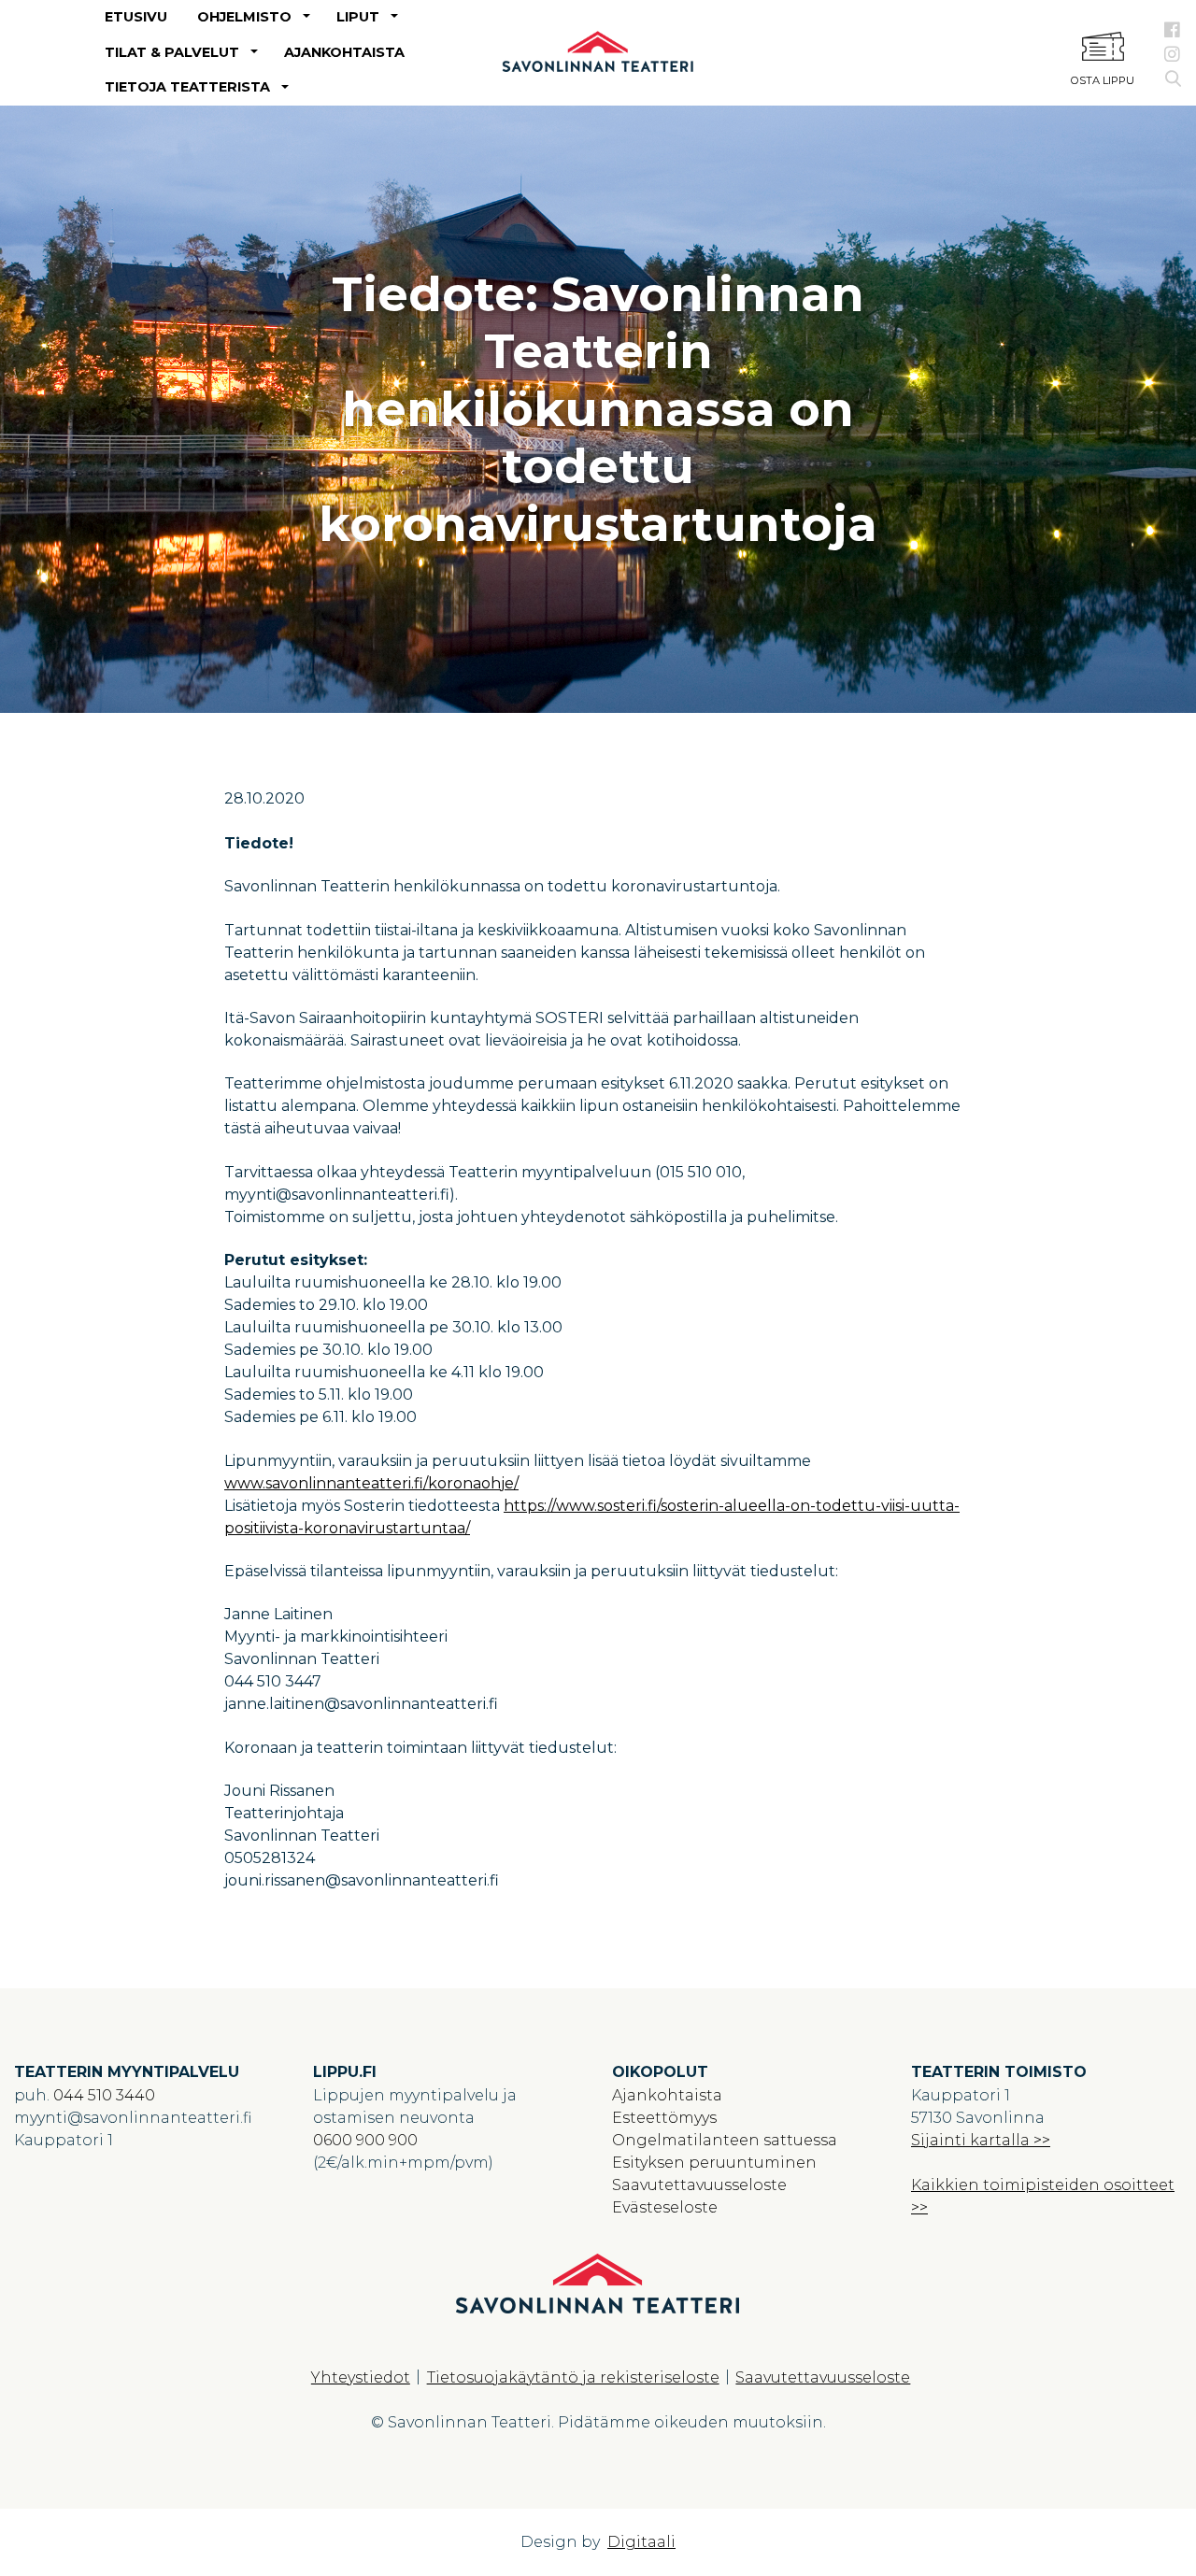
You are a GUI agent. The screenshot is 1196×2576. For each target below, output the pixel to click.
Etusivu (136, 17)
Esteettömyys (664, 2118)
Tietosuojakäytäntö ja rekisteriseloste (573, 2377)
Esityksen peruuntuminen (714, 2163)
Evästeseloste (665, 2207)
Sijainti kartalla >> (981, 2140)
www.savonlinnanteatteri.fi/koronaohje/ (371, 1483)
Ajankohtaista (344, 52)
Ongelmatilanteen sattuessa (725, 2140)
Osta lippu (1103, 80)
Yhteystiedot (361, 2377)
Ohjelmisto (244, 17)
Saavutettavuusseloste (699, 2185)
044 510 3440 (104, 2095)
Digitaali (641, 2542)
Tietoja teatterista (187, 87)
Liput (358, 17)
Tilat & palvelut (172, 52)
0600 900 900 (365, 2140)
